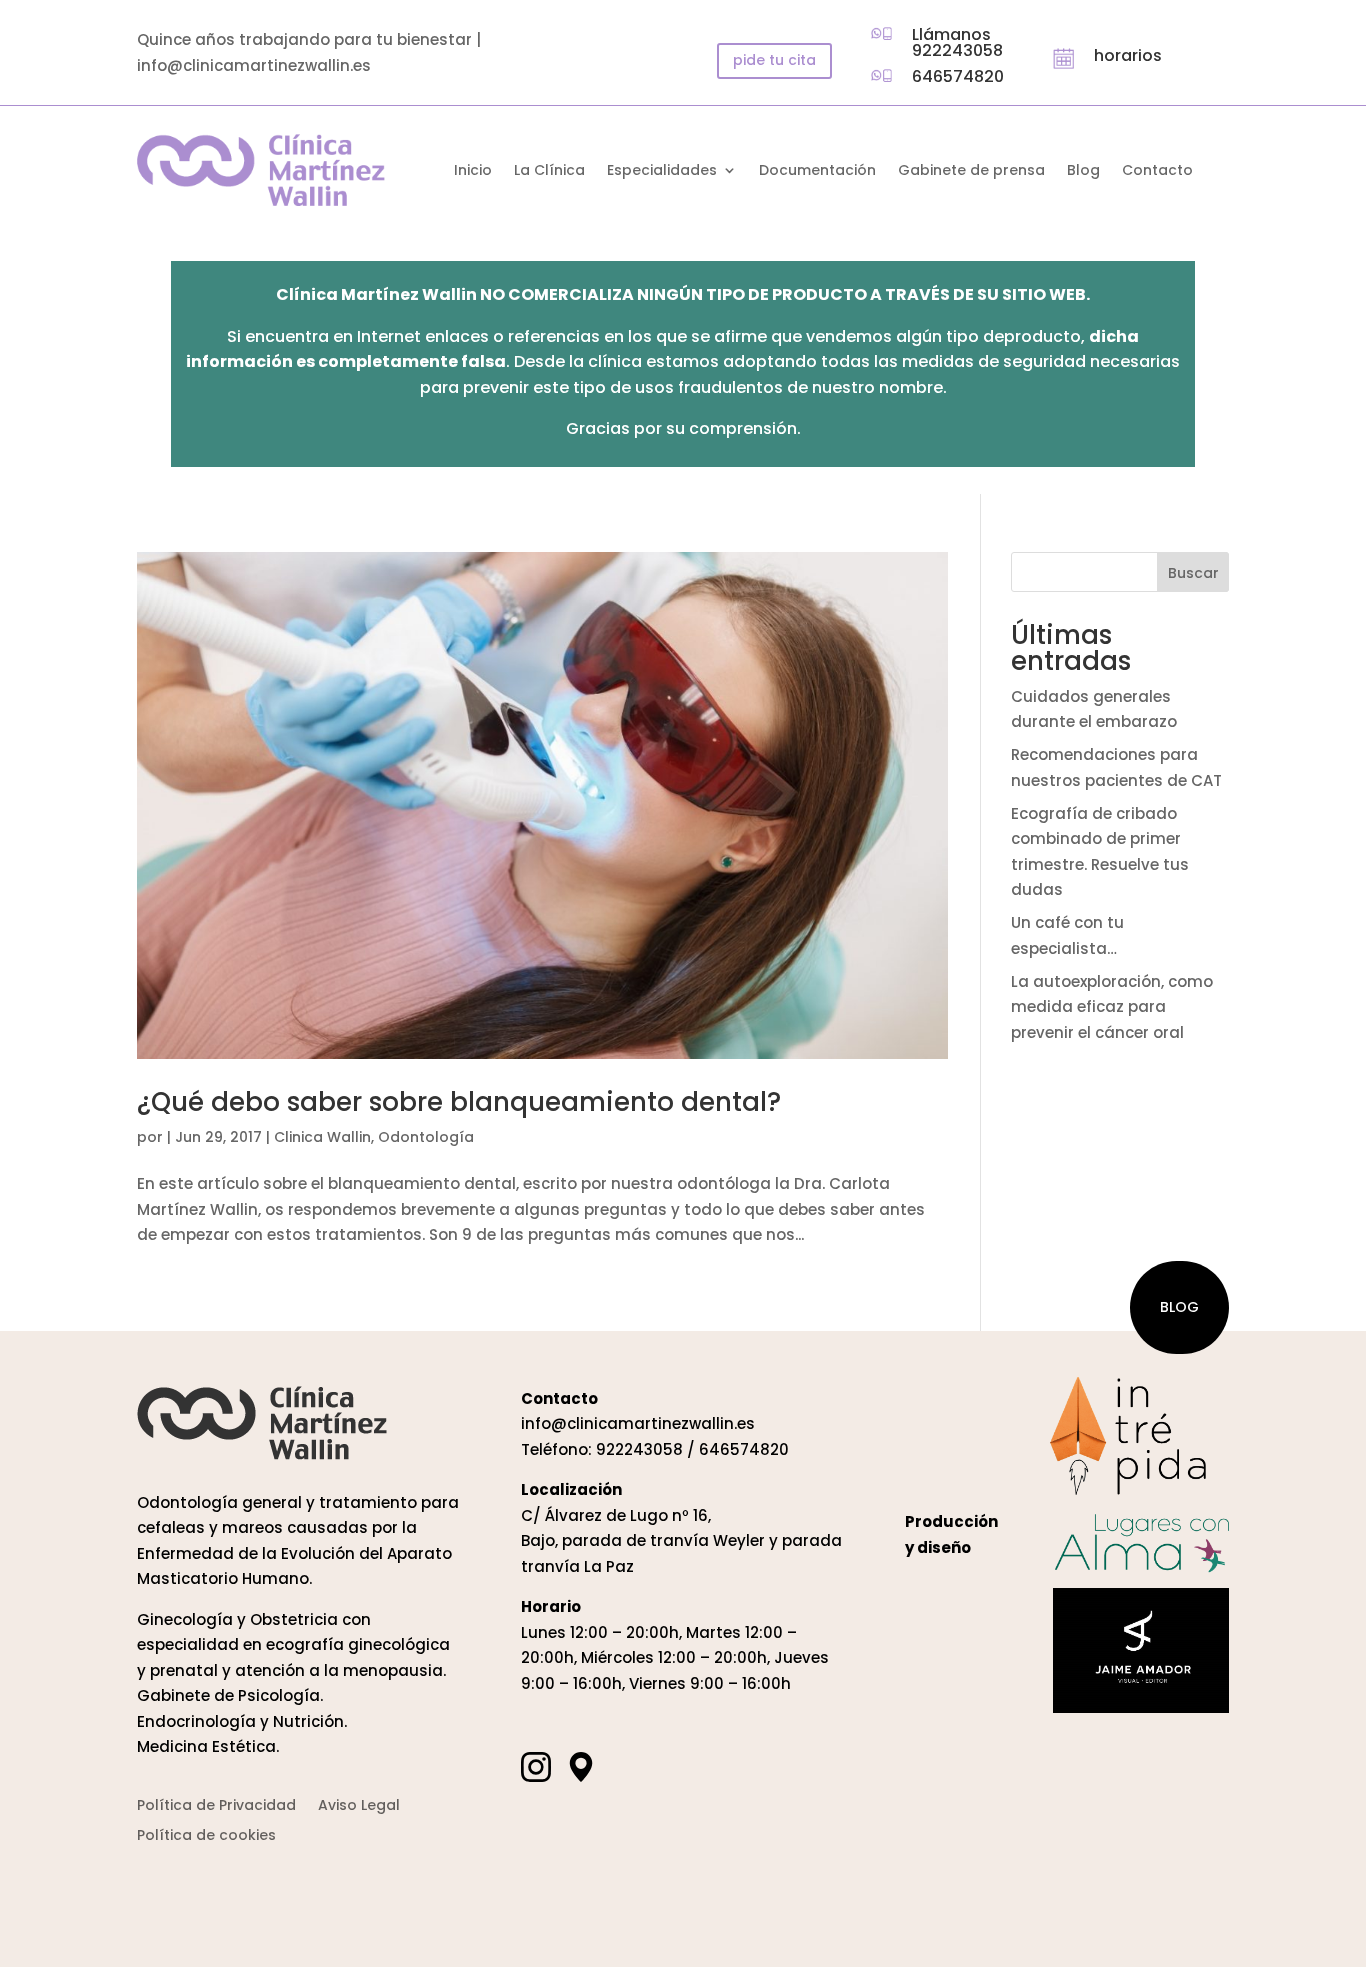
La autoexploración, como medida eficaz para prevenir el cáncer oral (1112, 1007)
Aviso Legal (359, 1806)
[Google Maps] (581, 1766)
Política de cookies (206, 1836)
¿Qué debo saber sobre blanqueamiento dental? (459, 1102)
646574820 (958, 76)
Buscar (1193, 573)
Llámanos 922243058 (957, 42)
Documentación (817, 171)
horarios (1128, 55)
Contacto (1157, 171)
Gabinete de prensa (971, 171)
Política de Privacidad (216, 1806)
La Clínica (549, 171)
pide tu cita (774, 60)
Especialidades (662, 171)
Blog (1083, 171)
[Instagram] (536, 1766)
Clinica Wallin (322, 1137)
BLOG (1179, 1307)
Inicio (473, 171)
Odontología (426, 1137)
